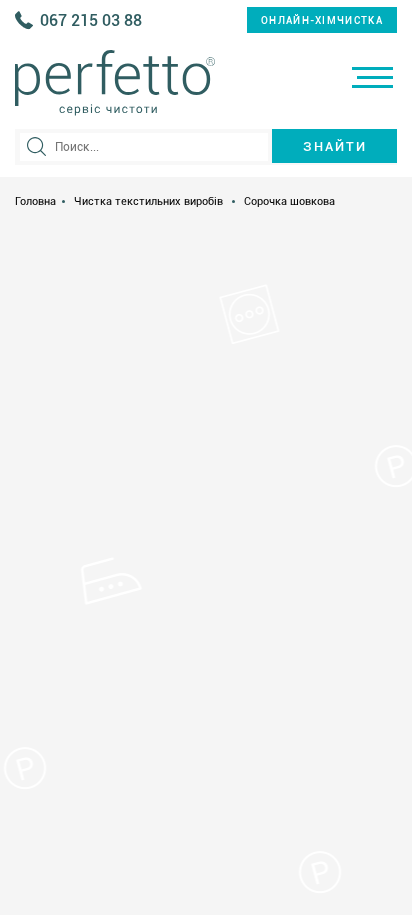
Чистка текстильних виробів (148, 201)
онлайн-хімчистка (322, 20)
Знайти (335, 146)
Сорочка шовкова (289, 201)
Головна (35, 201)
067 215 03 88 (91, 20)
